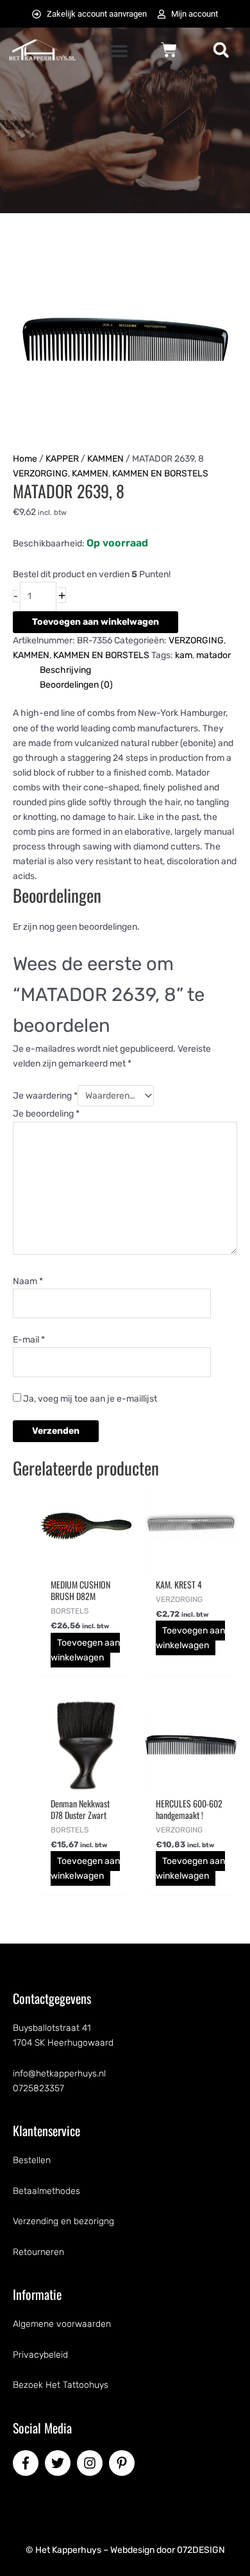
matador (213, 655)
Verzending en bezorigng (63, 2221)
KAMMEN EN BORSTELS (160, 474)
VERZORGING (40, 474)
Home (25, 459)
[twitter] (60, 2463)
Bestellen (32, 2160)
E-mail (29, 1340)
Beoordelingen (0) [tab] (76, 685)
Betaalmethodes (46, 2191)
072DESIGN (201, 2550)
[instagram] (92, 2463)
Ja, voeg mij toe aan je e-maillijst (89, 1399)
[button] (119, 51)
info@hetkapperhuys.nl (59, 2074)
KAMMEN (105, 459)
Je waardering (45, 1096)
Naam (28, 1281)
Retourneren (38, 2252)
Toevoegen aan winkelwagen (96, 622)
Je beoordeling (46, 1114)
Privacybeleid (40, 2355)
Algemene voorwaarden (62, 2324)
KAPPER (62, 459)
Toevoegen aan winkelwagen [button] (86, 1650)
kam (184, 655)
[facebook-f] (28, 2463)
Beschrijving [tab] (65, 670)
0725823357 (38, 2088)
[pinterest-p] (124, 2463)
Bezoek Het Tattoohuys (61, 2385)
